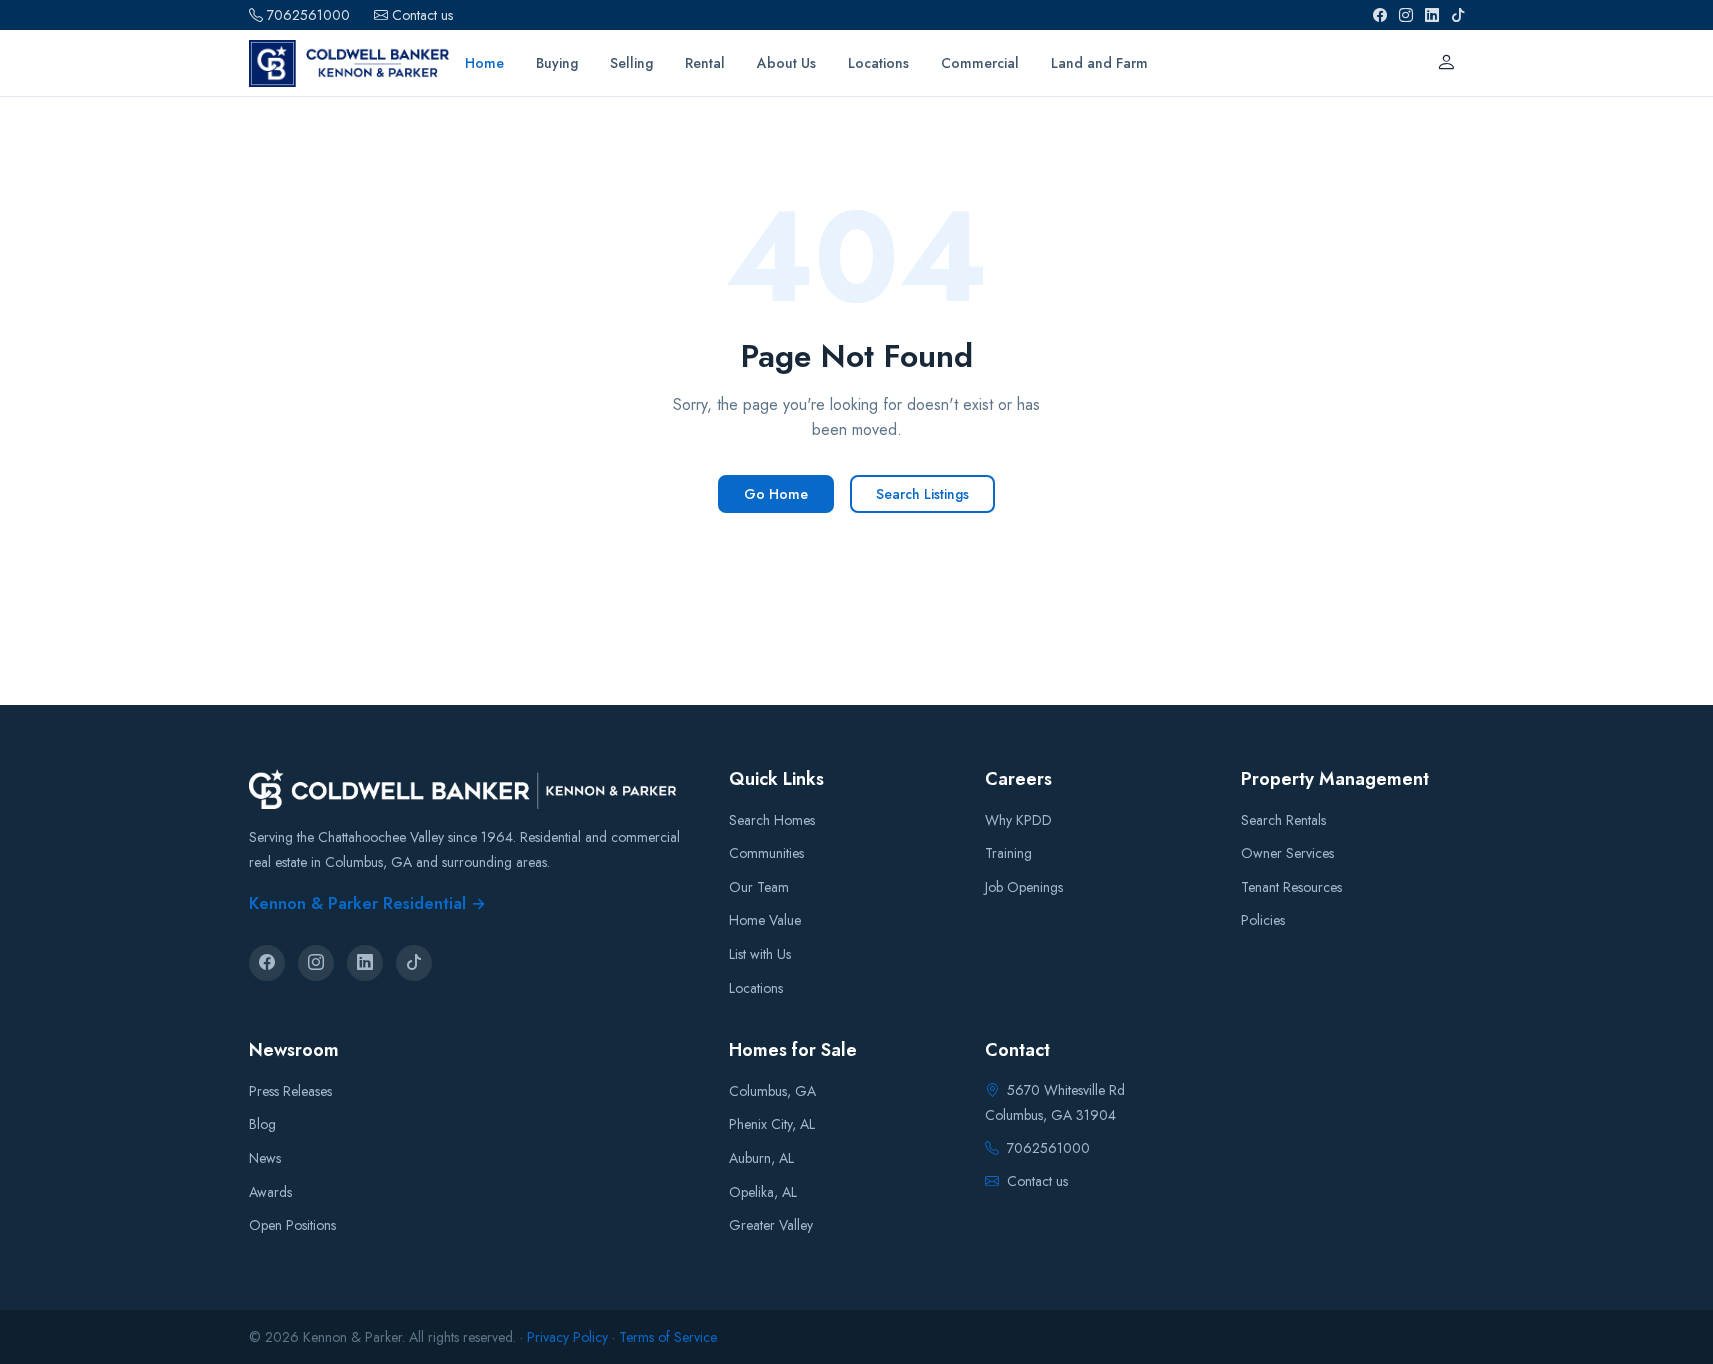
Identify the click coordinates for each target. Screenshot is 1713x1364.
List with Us (760, 954)
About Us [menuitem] (786, 63)
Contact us (422, 15)
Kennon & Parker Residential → (367, 903)
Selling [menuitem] (631, 63)
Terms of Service (668, 1337)
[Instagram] (1406, 15)
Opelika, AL (763, 1192)
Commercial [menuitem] (980, 63)
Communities (766, 853)
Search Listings (922, 494)
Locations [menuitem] (878, 63)
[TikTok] (1458, 15)
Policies (1263, 920)
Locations (756, 988)
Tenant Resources (1291, 887)
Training (1008, 853)
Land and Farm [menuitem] (1099, 63)
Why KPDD (1018, 820)
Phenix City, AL (772, 1124)
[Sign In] (1446, 63)
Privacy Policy (567, 1337)
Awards (270, 1192)
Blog (262, 1124)
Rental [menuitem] (705, 63)
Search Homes (772, 820)
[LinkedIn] (1432, 15)
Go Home (776, 494)
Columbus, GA (772, 1091)
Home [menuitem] (484, 63)
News (265, 1158)
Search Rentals (1283, 820)
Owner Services (1287, 853)
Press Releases (290, 1091)
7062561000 (308, 15)
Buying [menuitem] (557, 63)
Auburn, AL (761, 1158)
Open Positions (292, 1225)
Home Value (765, 920)
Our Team (759, 887)
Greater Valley (771, 1225)
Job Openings (1024, 887)
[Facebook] (1380, 15)
